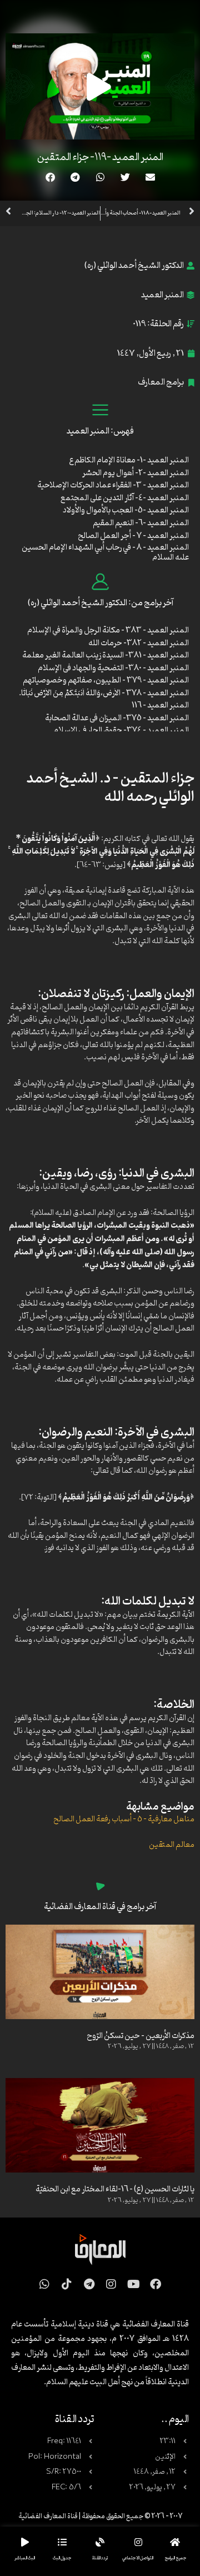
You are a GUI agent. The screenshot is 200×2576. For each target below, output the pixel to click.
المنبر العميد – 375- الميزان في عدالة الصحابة (117, 718)
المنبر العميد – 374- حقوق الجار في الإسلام (121, 731)
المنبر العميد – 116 (160, 706)
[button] (150, 177)
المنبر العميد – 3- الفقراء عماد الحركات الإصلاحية (113, 485)
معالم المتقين (172, 1845)
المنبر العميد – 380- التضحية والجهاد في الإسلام (113, 668)
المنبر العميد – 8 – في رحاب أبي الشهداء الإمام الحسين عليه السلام (105, 553)
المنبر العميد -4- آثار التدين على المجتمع (125, 498)
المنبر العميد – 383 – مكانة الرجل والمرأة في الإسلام (108, 631)
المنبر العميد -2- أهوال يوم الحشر (136, 473)
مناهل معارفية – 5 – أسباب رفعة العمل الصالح (124, 1819)
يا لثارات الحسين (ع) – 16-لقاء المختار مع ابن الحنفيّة (115, 2189)
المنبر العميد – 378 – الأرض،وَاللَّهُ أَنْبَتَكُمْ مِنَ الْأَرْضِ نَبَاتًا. (104, 693)
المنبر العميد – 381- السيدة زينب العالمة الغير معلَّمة (106, 656)
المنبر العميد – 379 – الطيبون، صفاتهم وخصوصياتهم (106, 681)
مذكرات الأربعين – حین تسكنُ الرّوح (141, 2036)
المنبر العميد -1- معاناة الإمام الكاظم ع (129, 460)
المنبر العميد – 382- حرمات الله (139, 643)
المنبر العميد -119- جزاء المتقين (100, 157)
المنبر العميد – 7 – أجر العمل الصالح (133, 536)
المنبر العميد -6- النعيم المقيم (141, 523)
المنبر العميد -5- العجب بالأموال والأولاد (126, 510)
